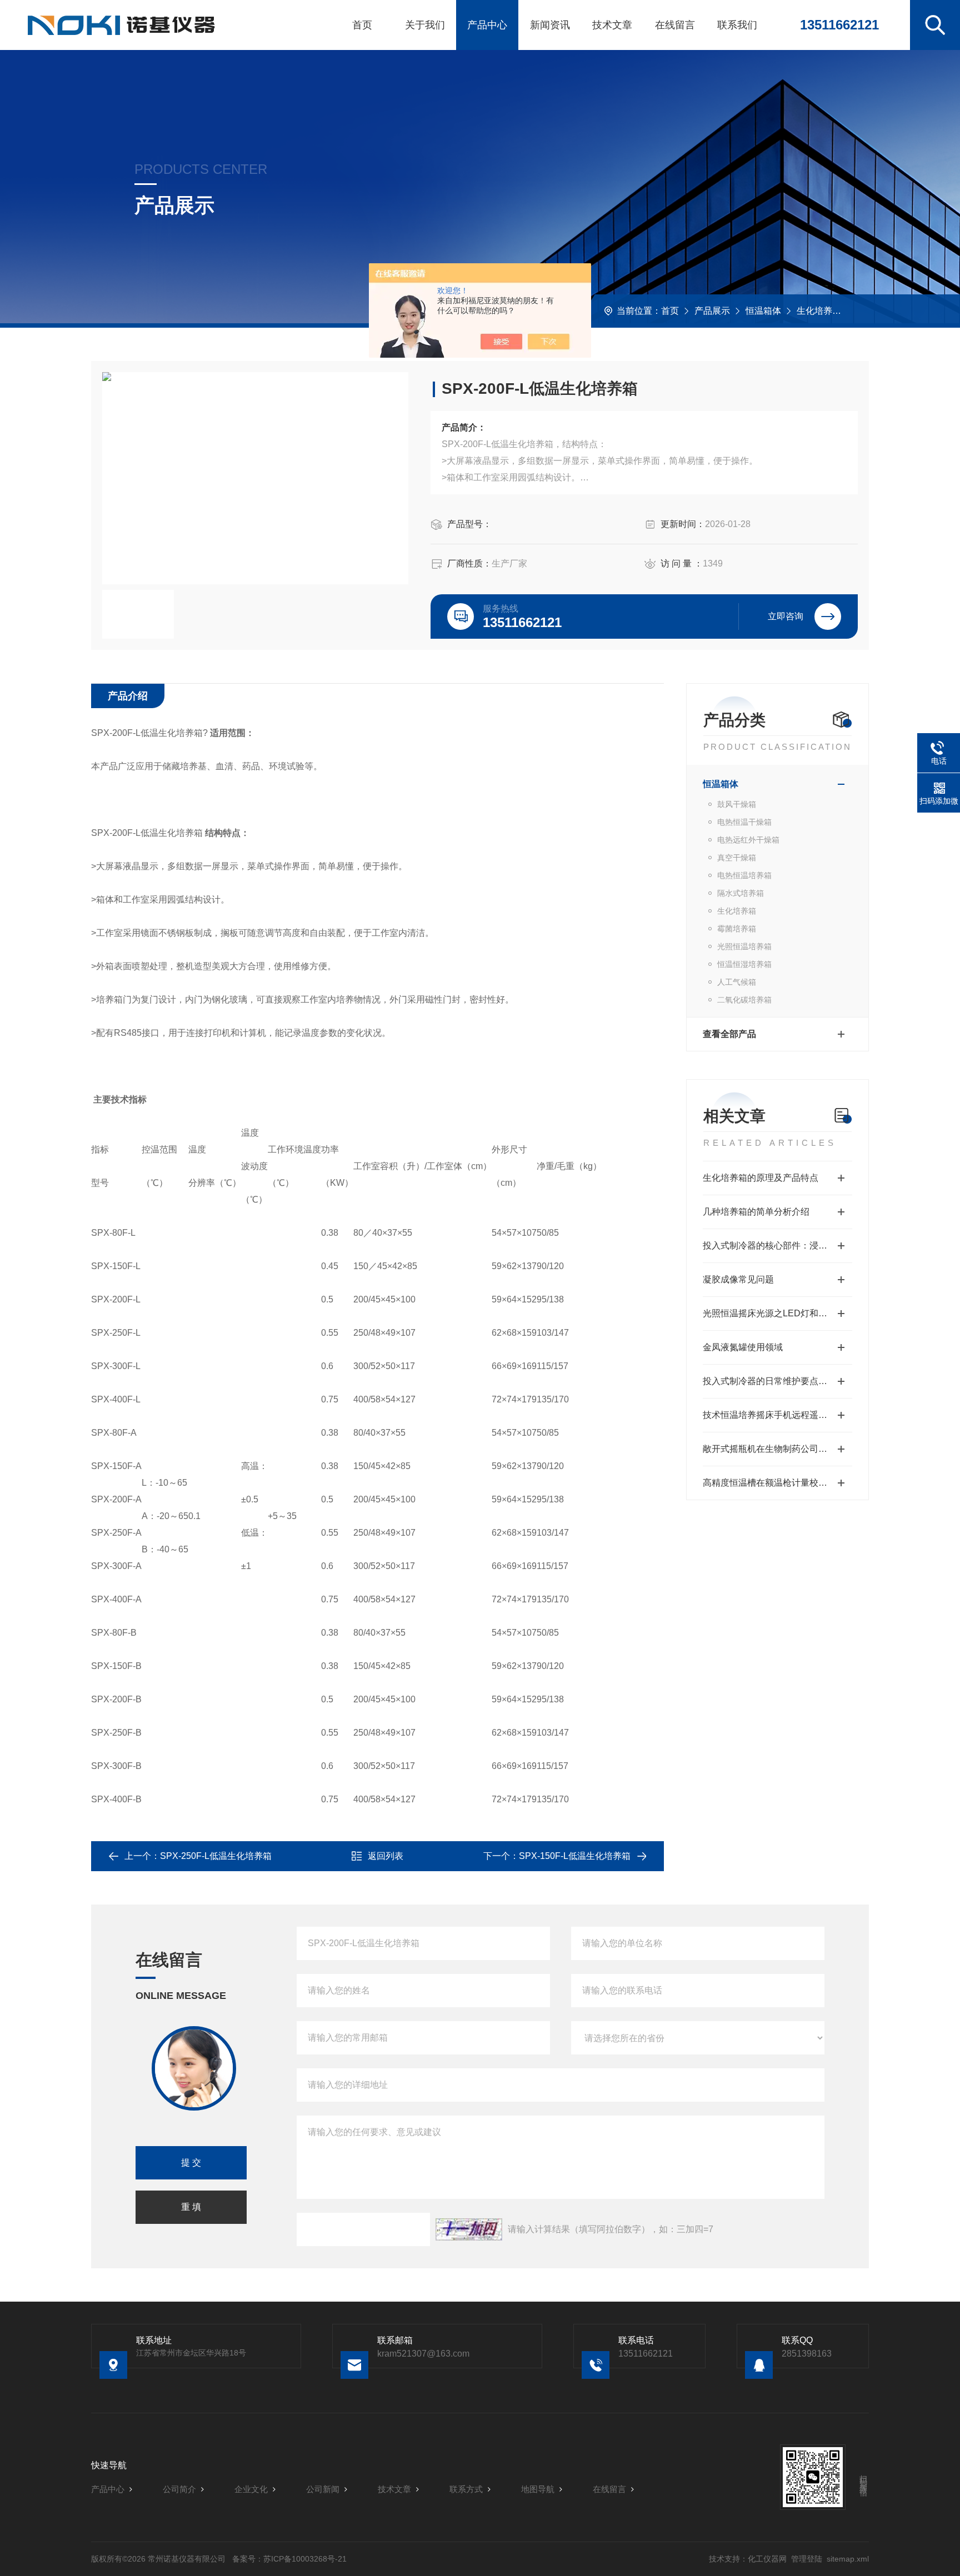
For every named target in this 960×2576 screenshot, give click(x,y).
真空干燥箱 (737, 858)
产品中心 (487, 25)
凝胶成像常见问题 (738, 1279)
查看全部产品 (729, 1034)
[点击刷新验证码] (469, 2229)
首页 (362, 25)
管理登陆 (807, 2559)
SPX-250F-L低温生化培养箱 (216, 1856)
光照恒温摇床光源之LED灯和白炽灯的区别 (777, 1313)
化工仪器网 (767, 2559)
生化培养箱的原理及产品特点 (761, 1178)
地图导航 (538, 2489)
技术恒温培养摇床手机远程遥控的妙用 (777, 1415)
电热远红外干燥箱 (748, 840)
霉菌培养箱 (737, 929)
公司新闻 (323, 2489)
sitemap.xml (848, 2559)
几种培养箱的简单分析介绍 (756, 1212)
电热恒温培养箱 (744, 875)
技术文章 (612, 25)
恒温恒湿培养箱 (744, 964)
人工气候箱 (737, 982)
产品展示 (712, 311)
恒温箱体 (763, 311)
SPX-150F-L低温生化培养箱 (575, 1856)
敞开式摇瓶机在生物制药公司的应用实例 (777, 1449)
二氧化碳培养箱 (744, 1000)
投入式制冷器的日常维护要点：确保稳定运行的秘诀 (777, 1381)
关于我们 (425, 25)
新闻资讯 (550, 25)
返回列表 (386, 1856)
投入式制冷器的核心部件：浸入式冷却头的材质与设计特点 (777, 1246)
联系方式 (466, 2489)
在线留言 (675, 25)
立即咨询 (786, 616)
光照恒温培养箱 (744, 946)
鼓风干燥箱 (737, 804)
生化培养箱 (819, 311)
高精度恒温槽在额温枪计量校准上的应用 (777, 1483)
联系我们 (737, 25)
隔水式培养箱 (741, 893)
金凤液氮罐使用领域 (743, 1347)
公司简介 (179, 2489)
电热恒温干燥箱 (744, 822)
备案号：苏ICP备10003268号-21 (289, 2559)
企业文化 (251, 2489)
